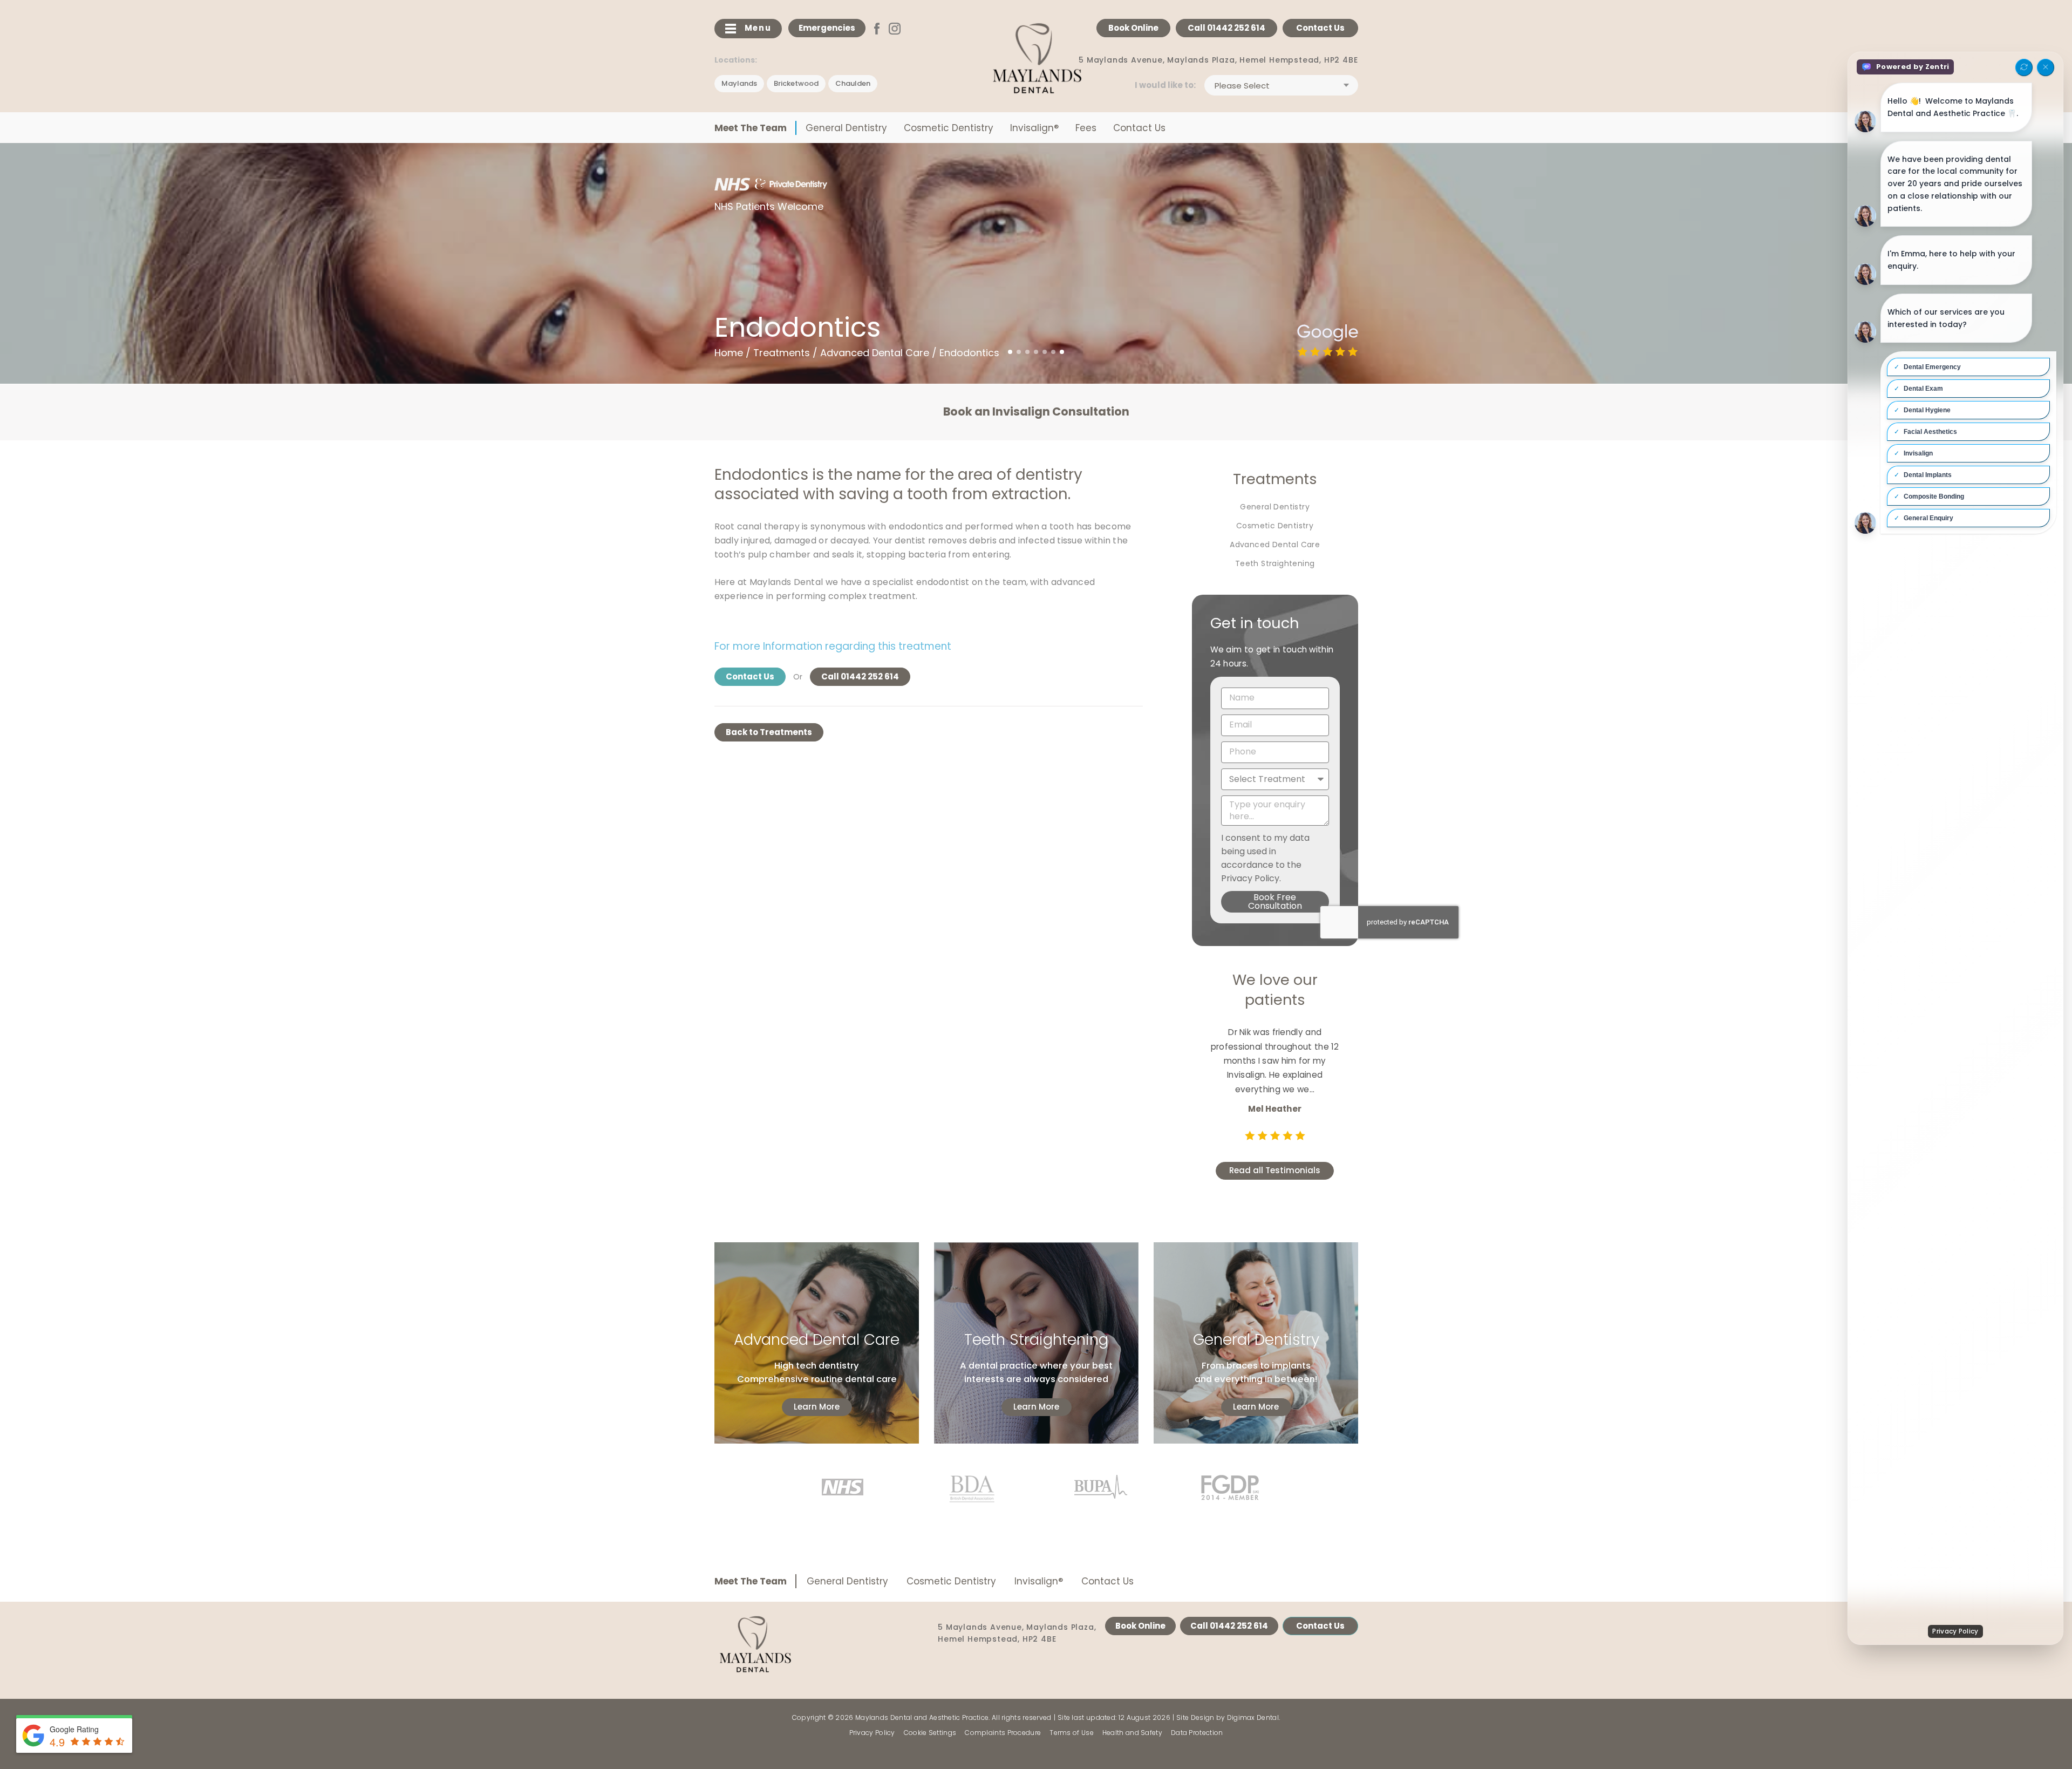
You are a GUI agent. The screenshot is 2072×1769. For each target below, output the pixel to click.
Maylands (739, 83)
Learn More (817, 1407)
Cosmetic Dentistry (949, 128)
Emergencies (827, 28)
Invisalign (1034, 128)
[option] (1036, 412)
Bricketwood (796, 83)
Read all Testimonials (1275, 1156)
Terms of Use (1072, 1733)
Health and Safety (1132, 1733)
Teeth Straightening (1275, 563)
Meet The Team (751, 128)
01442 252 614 (1226, 28)
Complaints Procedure (1003, 1733)
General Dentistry (846, 128)
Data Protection (1197, 1733)
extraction (1030, 494)
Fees (1086, 128)
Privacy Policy (872, 1733)
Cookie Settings (930, 1733)
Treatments (782, 353)
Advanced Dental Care (875, 353)
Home (729, 353)
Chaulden (853, 83)
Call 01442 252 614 (860, 676)
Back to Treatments (769, 732)
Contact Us (1320, 28)
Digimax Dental (1253, 1717)
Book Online (1133, 28)
